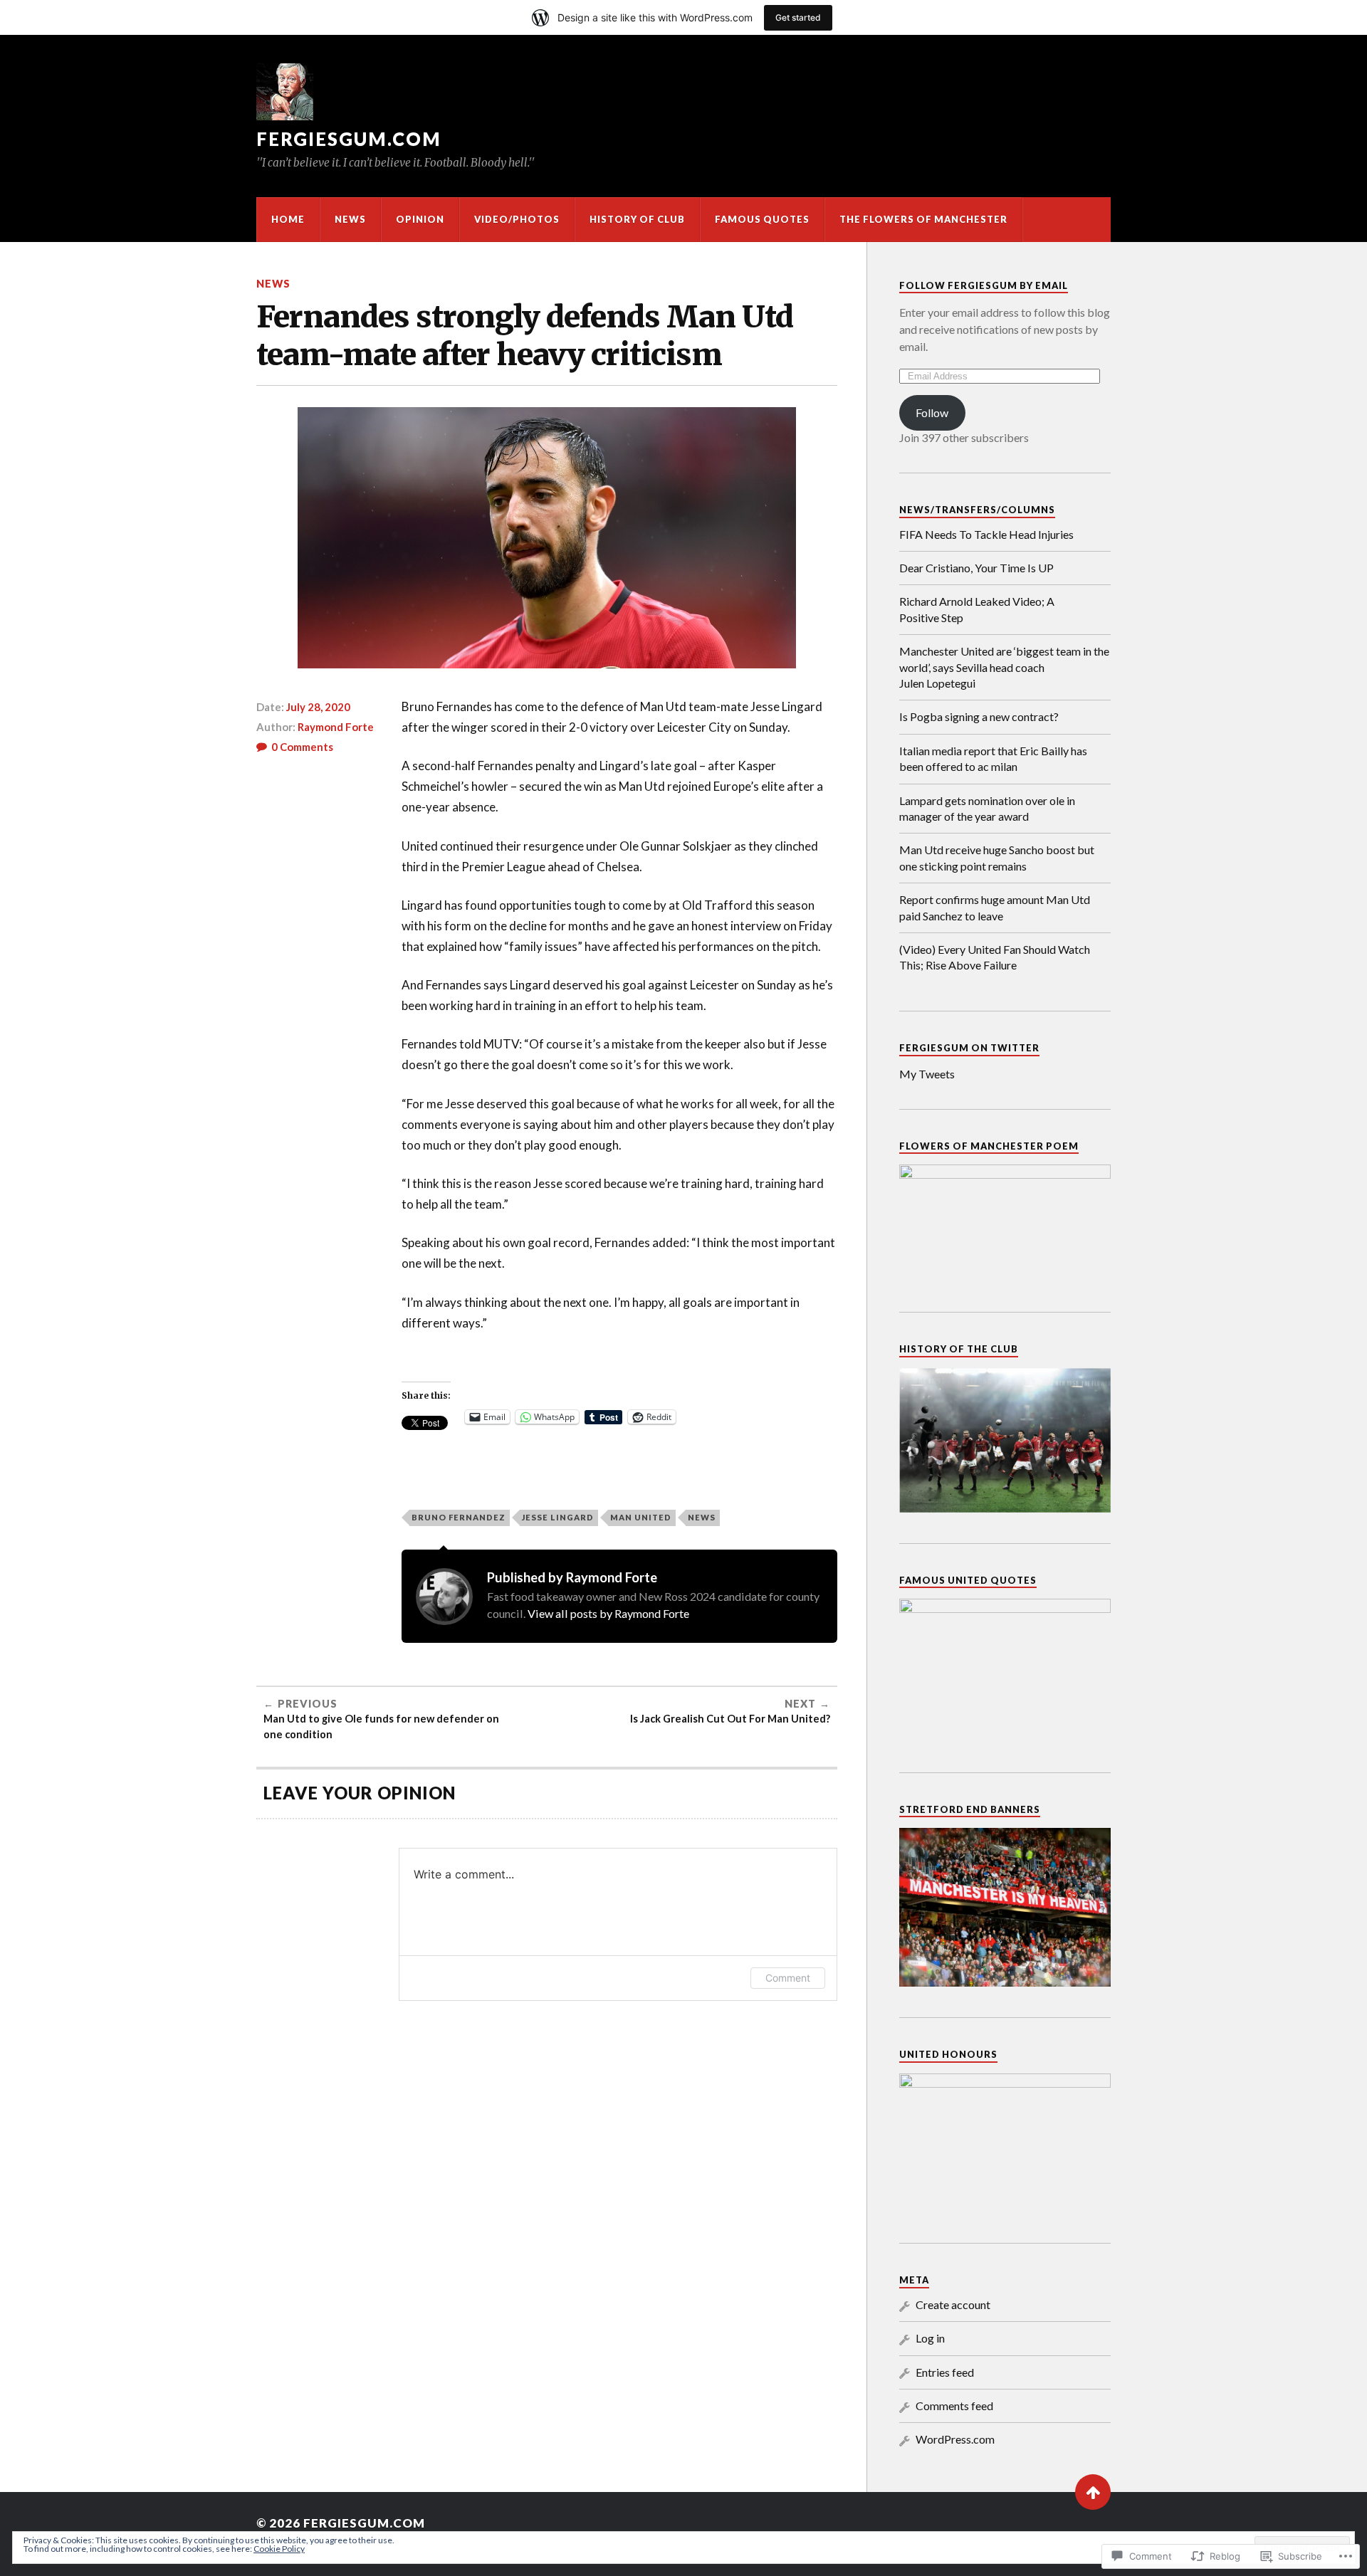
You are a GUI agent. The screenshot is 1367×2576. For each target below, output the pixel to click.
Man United (641, 1517)
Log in (930, 2338)
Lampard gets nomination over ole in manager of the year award (987, 808)
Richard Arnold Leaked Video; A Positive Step (977, 609)
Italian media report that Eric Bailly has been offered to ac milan (993, 758)
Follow (932, 412)
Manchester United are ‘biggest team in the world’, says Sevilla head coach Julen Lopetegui (1004, 667)
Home (288, 219)
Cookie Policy (279, 2549)
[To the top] (1093, 2492)
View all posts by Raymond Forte (608, 1613)
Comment (788, 1978)
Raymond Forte (336, 727)
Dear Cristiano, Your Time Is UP (976, 568)
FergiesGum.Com (349, 139)
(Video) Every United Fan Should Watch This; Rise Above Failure (995, 957)
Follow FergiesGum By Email (984, 285)
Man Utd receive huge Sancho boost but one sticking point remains (997, 857)
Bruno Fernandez (459, 1517)
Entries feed (945, 2372)
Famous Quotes (762, 219)
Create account (953, 2304)
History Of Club (637, 219)
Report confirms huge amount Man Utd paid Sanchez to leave (995, 907)
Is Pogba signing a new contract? (979, 716)
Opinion (420, 219)
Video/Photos (517, 219)
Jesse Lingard (558, 1517)
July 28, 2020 (318, 707)
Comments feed (954, 2406)
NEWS (350, 219)
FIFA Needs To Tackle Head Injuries (986, 534)
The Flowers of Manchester (923, 219)
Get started (798, 17)
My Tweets (927, 1074)
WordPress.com (955, 2439)
